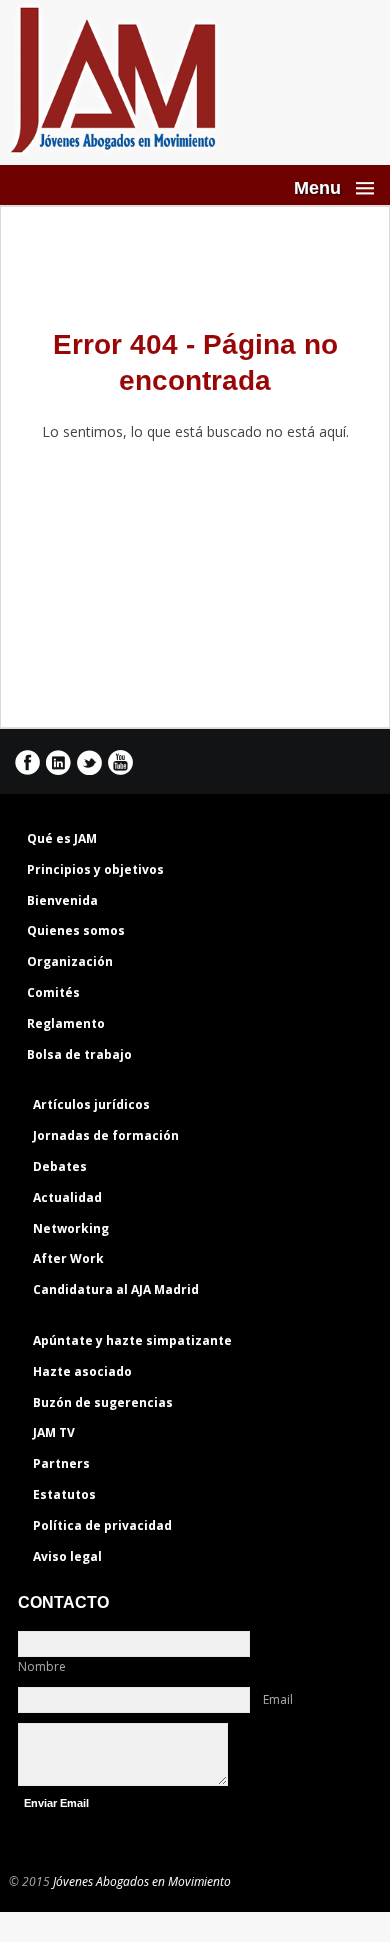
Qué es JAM (62, 838)
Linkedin (58, 762)
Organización (70, 961)
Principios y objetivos (95, 869)
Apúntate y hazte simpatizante (132, 1340)
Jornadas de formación (106, 1135)
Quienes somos (76, 930)
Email (278, 1699)
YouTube (120, 762)
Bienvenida (62, 900)
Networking (71, 1228)
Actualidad (67, 1197)
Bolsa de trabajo (79, 1054)
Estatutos (64, 1494)
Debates (60, 1166)
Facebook (27, 762)
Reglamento (66, 1023)
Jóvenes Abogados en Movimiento (142, 1881)
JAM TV (54, 1432)
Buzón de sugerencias (103, 1402)
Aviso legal (67, 1556)
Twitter (89, 762)
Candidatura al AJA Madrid (116, 1289)
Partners (61, 1463)
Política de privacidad (102, 1525)
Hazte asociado (82, 1371)
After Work (68, 1258)
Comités (53, 992)
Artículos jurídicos (91, 1104)
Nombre (42, 1666)
